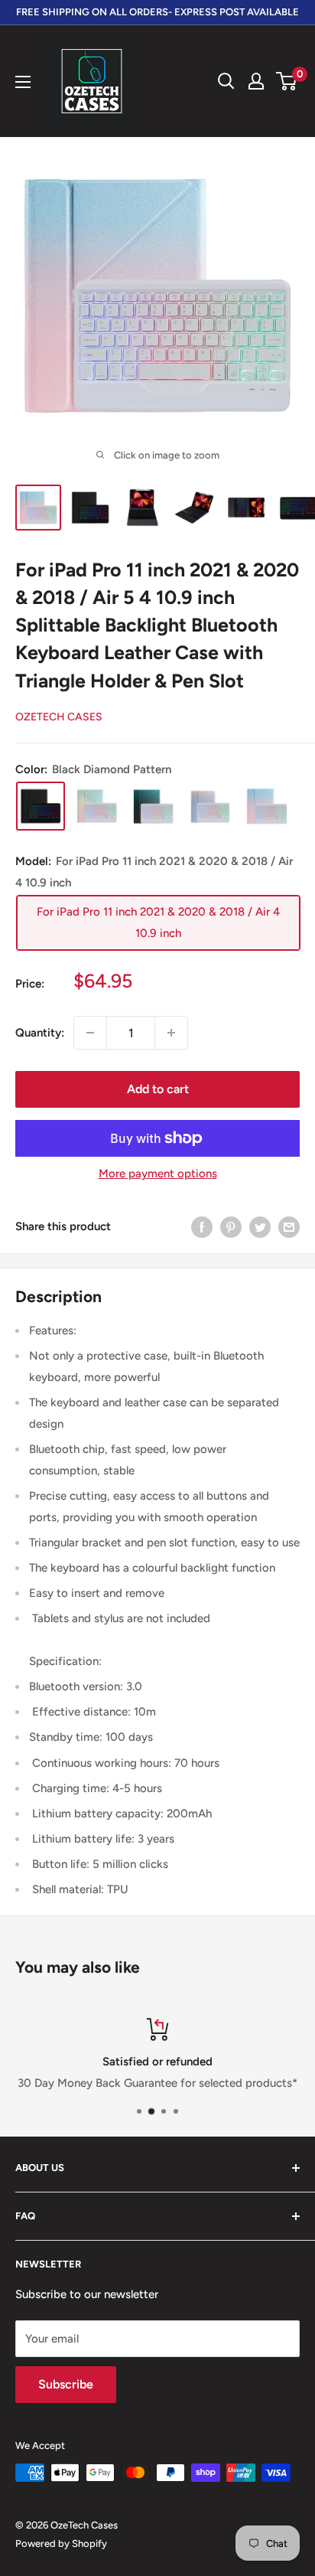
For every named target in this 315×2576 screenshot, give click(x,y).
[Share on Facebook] (202, 1226)
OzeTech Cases (59, 717)
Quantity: (40, 1033)
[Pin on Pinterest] (231, 1226)
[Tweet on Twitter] (260, 1226)
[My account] (256, 81)
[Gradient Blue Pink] (267, 806)
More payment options (158, 1174)
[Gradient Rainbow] (97, 806)
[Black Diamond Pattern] (41, 806)
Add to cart (158, 1089)
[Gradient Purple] (210, 806)
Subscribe (66, 2384)
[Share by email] (289, 1226)
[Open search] (226, 81)
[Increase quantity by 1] (171, 1033)
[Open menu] (23, 82)
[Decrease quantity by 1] (90, 1033)
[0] (287, 81)
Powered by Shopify (61, 2543)
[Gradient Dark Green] (154, 806)
